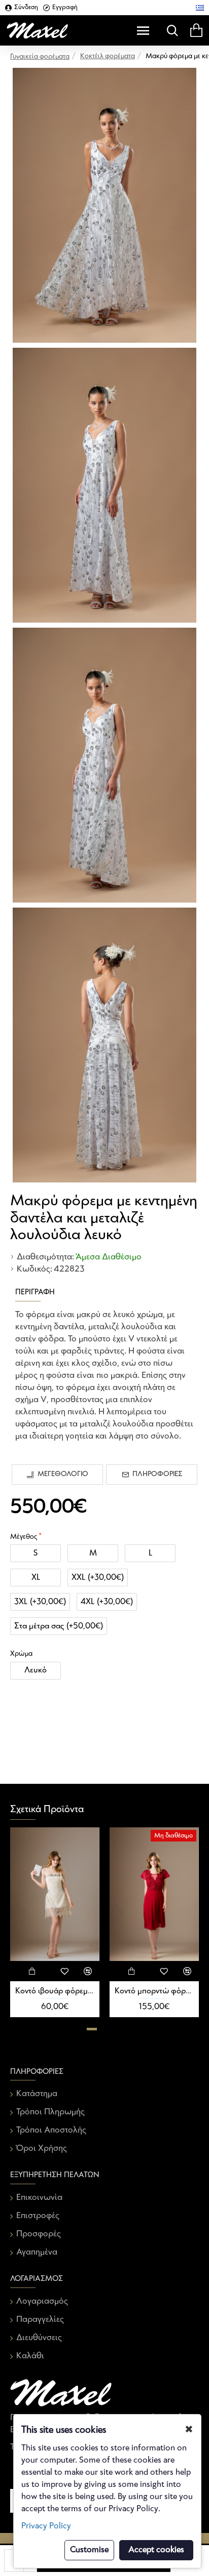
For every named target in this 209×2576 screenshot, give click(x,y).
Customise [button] (89, 2550)
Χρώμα (21, 1654)
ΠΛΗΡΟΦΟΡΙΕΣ (157, 1474)
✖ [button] (189, 2430)
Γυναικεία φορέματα (40, 57)
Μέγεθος (24, 1537)
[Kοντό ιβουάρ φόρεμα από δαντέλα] (55, 1894)
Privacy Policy (46, 2526)
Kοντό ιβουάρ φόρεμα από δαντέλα (55, 1991)
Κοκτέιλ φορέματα (108, 56)
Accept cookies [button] (156, 2550)
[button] (92, 2029)
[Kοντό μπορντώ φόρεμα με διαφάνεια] (154, 1894)
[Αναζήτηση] (170, 30)
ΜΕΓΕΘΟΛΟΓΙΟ (63, 1474)
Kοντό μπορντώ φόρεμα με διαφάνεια (154, 1991)
